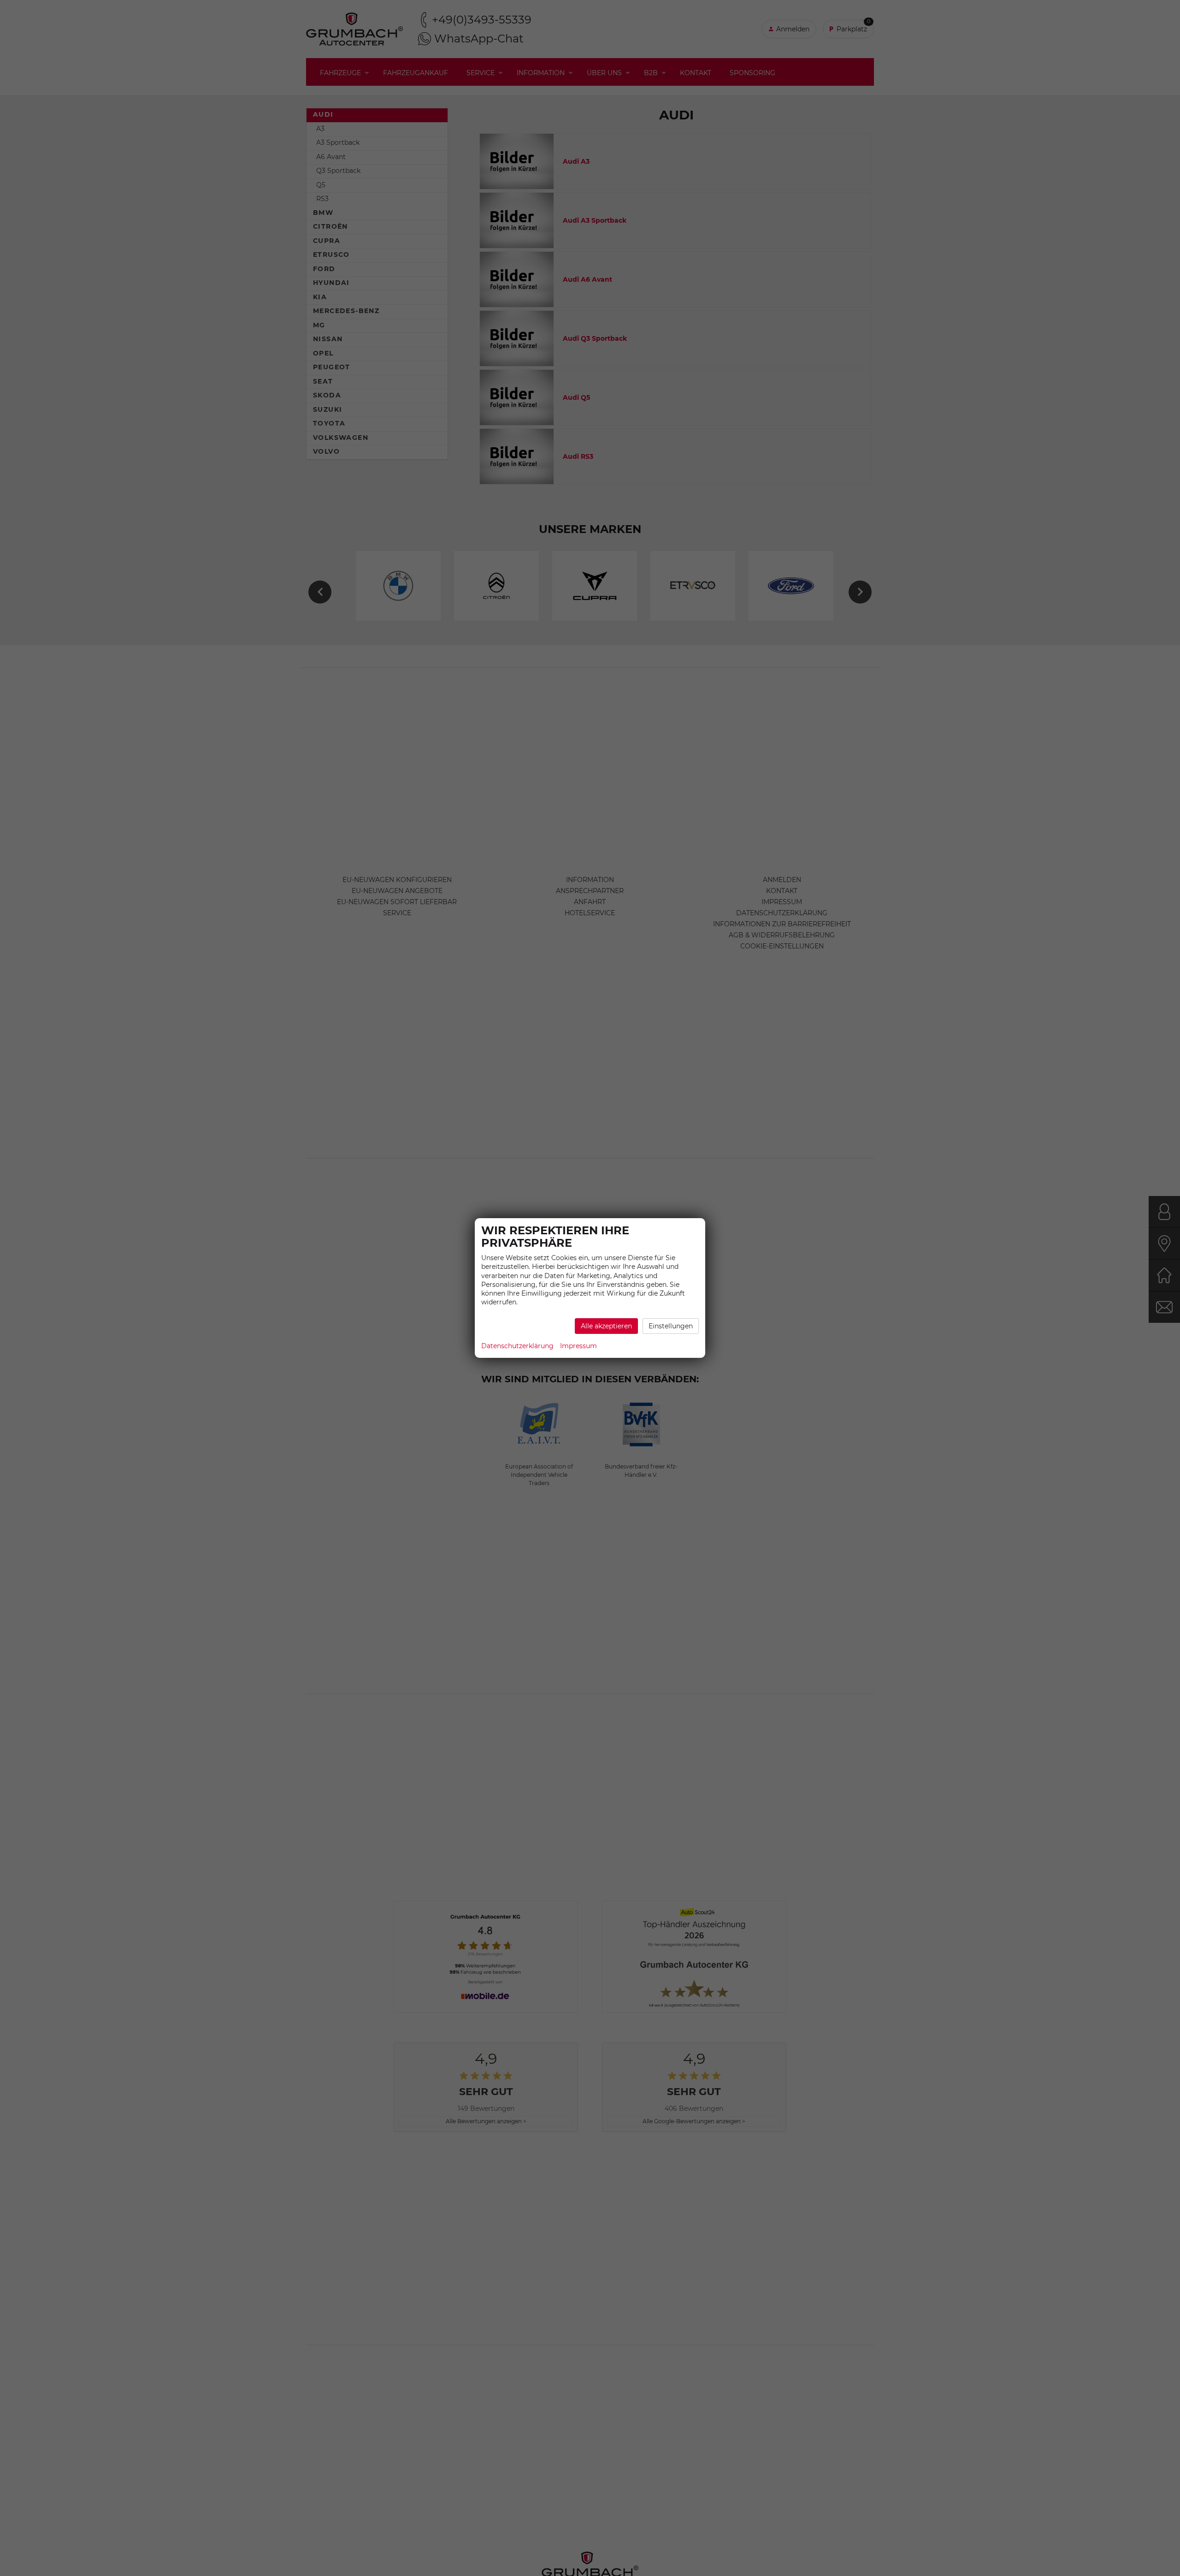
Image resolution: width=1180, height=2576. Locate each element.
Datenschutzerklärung (517, 1346)
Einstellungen (671, 1326)
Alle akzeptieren (606, 1326)
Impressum (578, 1346)
